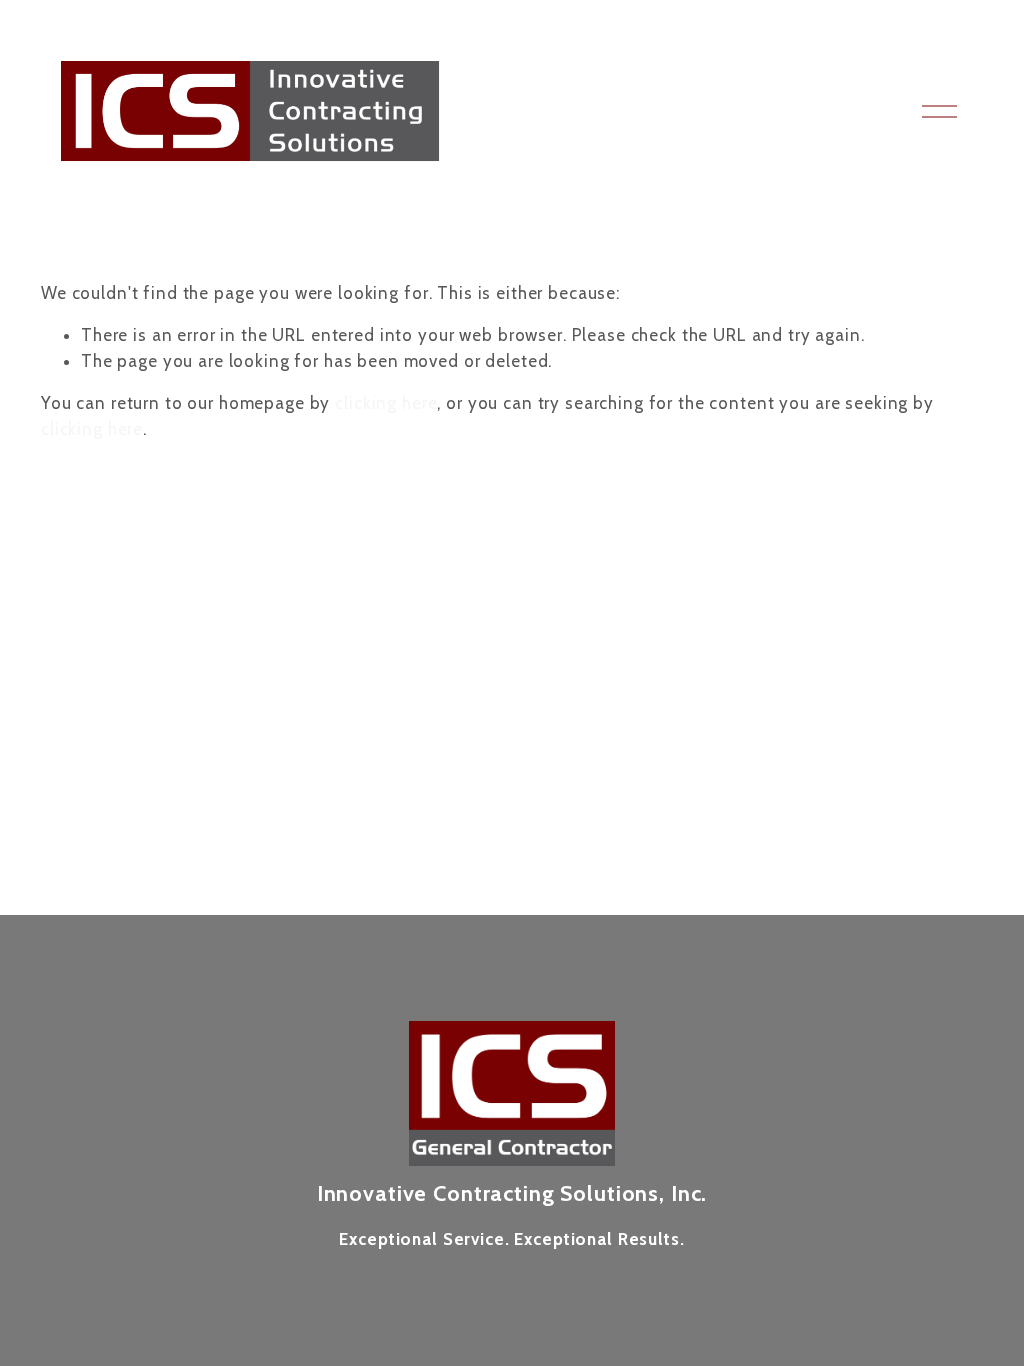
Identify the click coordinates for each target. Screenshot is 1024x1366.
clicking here (386, 403)
